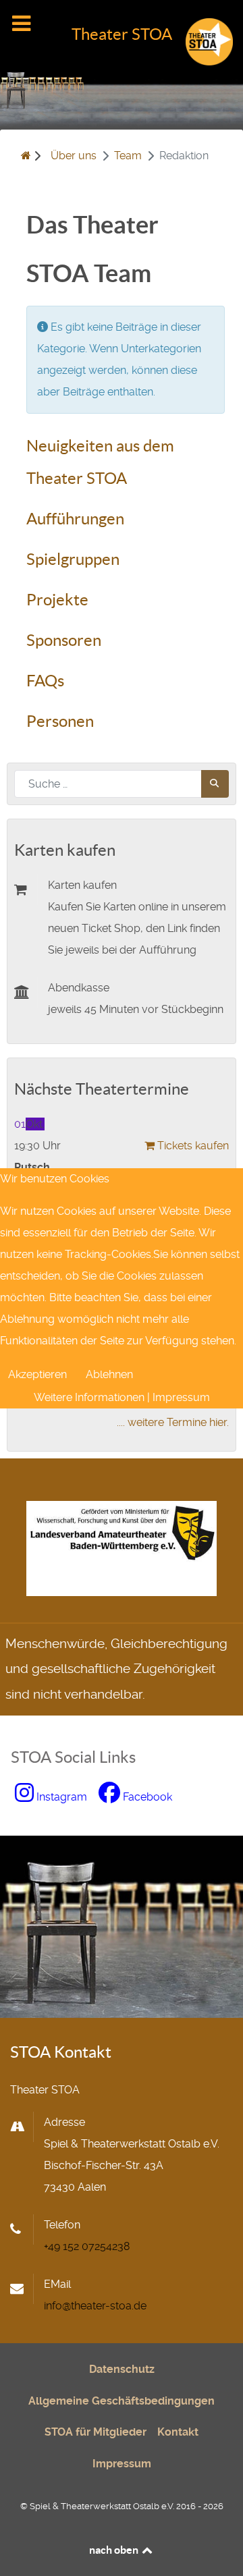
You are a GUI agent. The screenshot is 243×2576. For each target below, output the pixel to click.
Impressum (181, 1397)
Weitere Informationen (89, 1397)
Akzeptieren (37, 1374)
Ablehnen (109, 1374)
